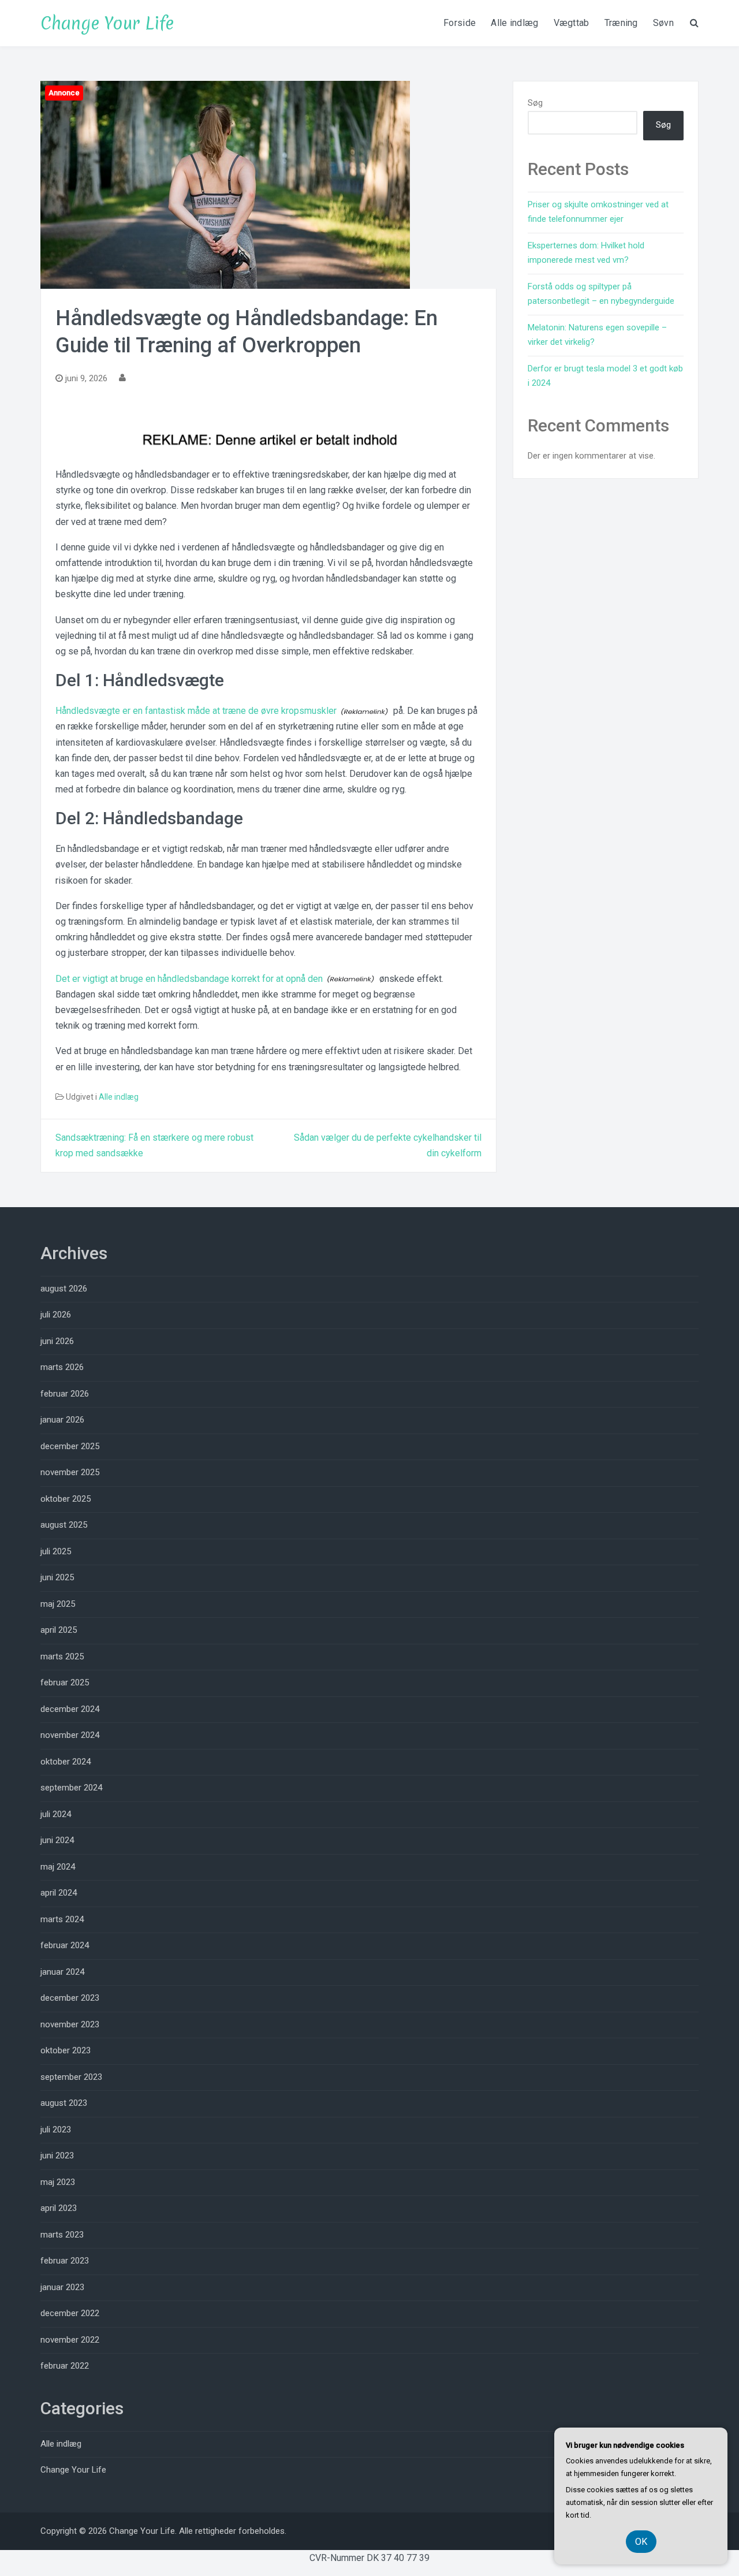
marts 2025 (62, 1656)
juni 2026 (57, 1341)
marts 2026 (62, 1367)
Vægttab (572, 23)
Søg (535, 103)
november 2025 (70, 1472)
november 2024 (70, 1735)
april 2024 (59, 1893)
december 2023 (70, 1998)
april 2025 (59, 1630)
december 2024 (70, 1709)
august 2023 (64, 2103)
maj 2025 (58, 1604)
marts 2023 (62, 2235)
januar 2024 (62, 1972)
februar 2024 (65, 1945)
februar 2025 (65, 1682)
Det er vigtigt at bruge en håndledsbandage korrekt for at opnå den (189, 979)
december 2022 (70, 2313)
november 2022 (70, 2340)
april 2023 (59, 2208)
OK (641, 2542)
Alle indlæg (514, 23)
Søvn (663, 23)
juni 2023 (57, 2156)
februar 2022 (65, 2366)
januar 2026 (62, 1420)
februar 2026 (65, 1394)
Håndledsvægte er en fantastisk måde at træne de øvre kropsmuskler (196, 711)
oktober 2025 (66, 1499)
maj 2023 (58, 2182)
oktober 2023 (66, 2050)
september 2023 (71, 2077)
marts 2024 (62, 1919)
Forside (460, 23)
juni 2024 (57, 1840)
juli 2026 (56, 1315)
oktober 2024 (66, 1762)
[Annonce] (225, 184)
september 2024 (71, 1788)
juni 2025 (57, 1577)
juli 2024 (56, 1814)
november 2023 (70, 2024)
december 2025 (70, 1446)
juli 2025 (56, 1551)
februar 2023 (65, 2261)
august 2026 (64, 1289)
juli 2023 (56, 2130)
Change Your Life (107, 23)
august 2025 (64, 1525)
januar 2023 (62, 2287)
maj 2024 (58, 1867)
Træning (621, 23)
